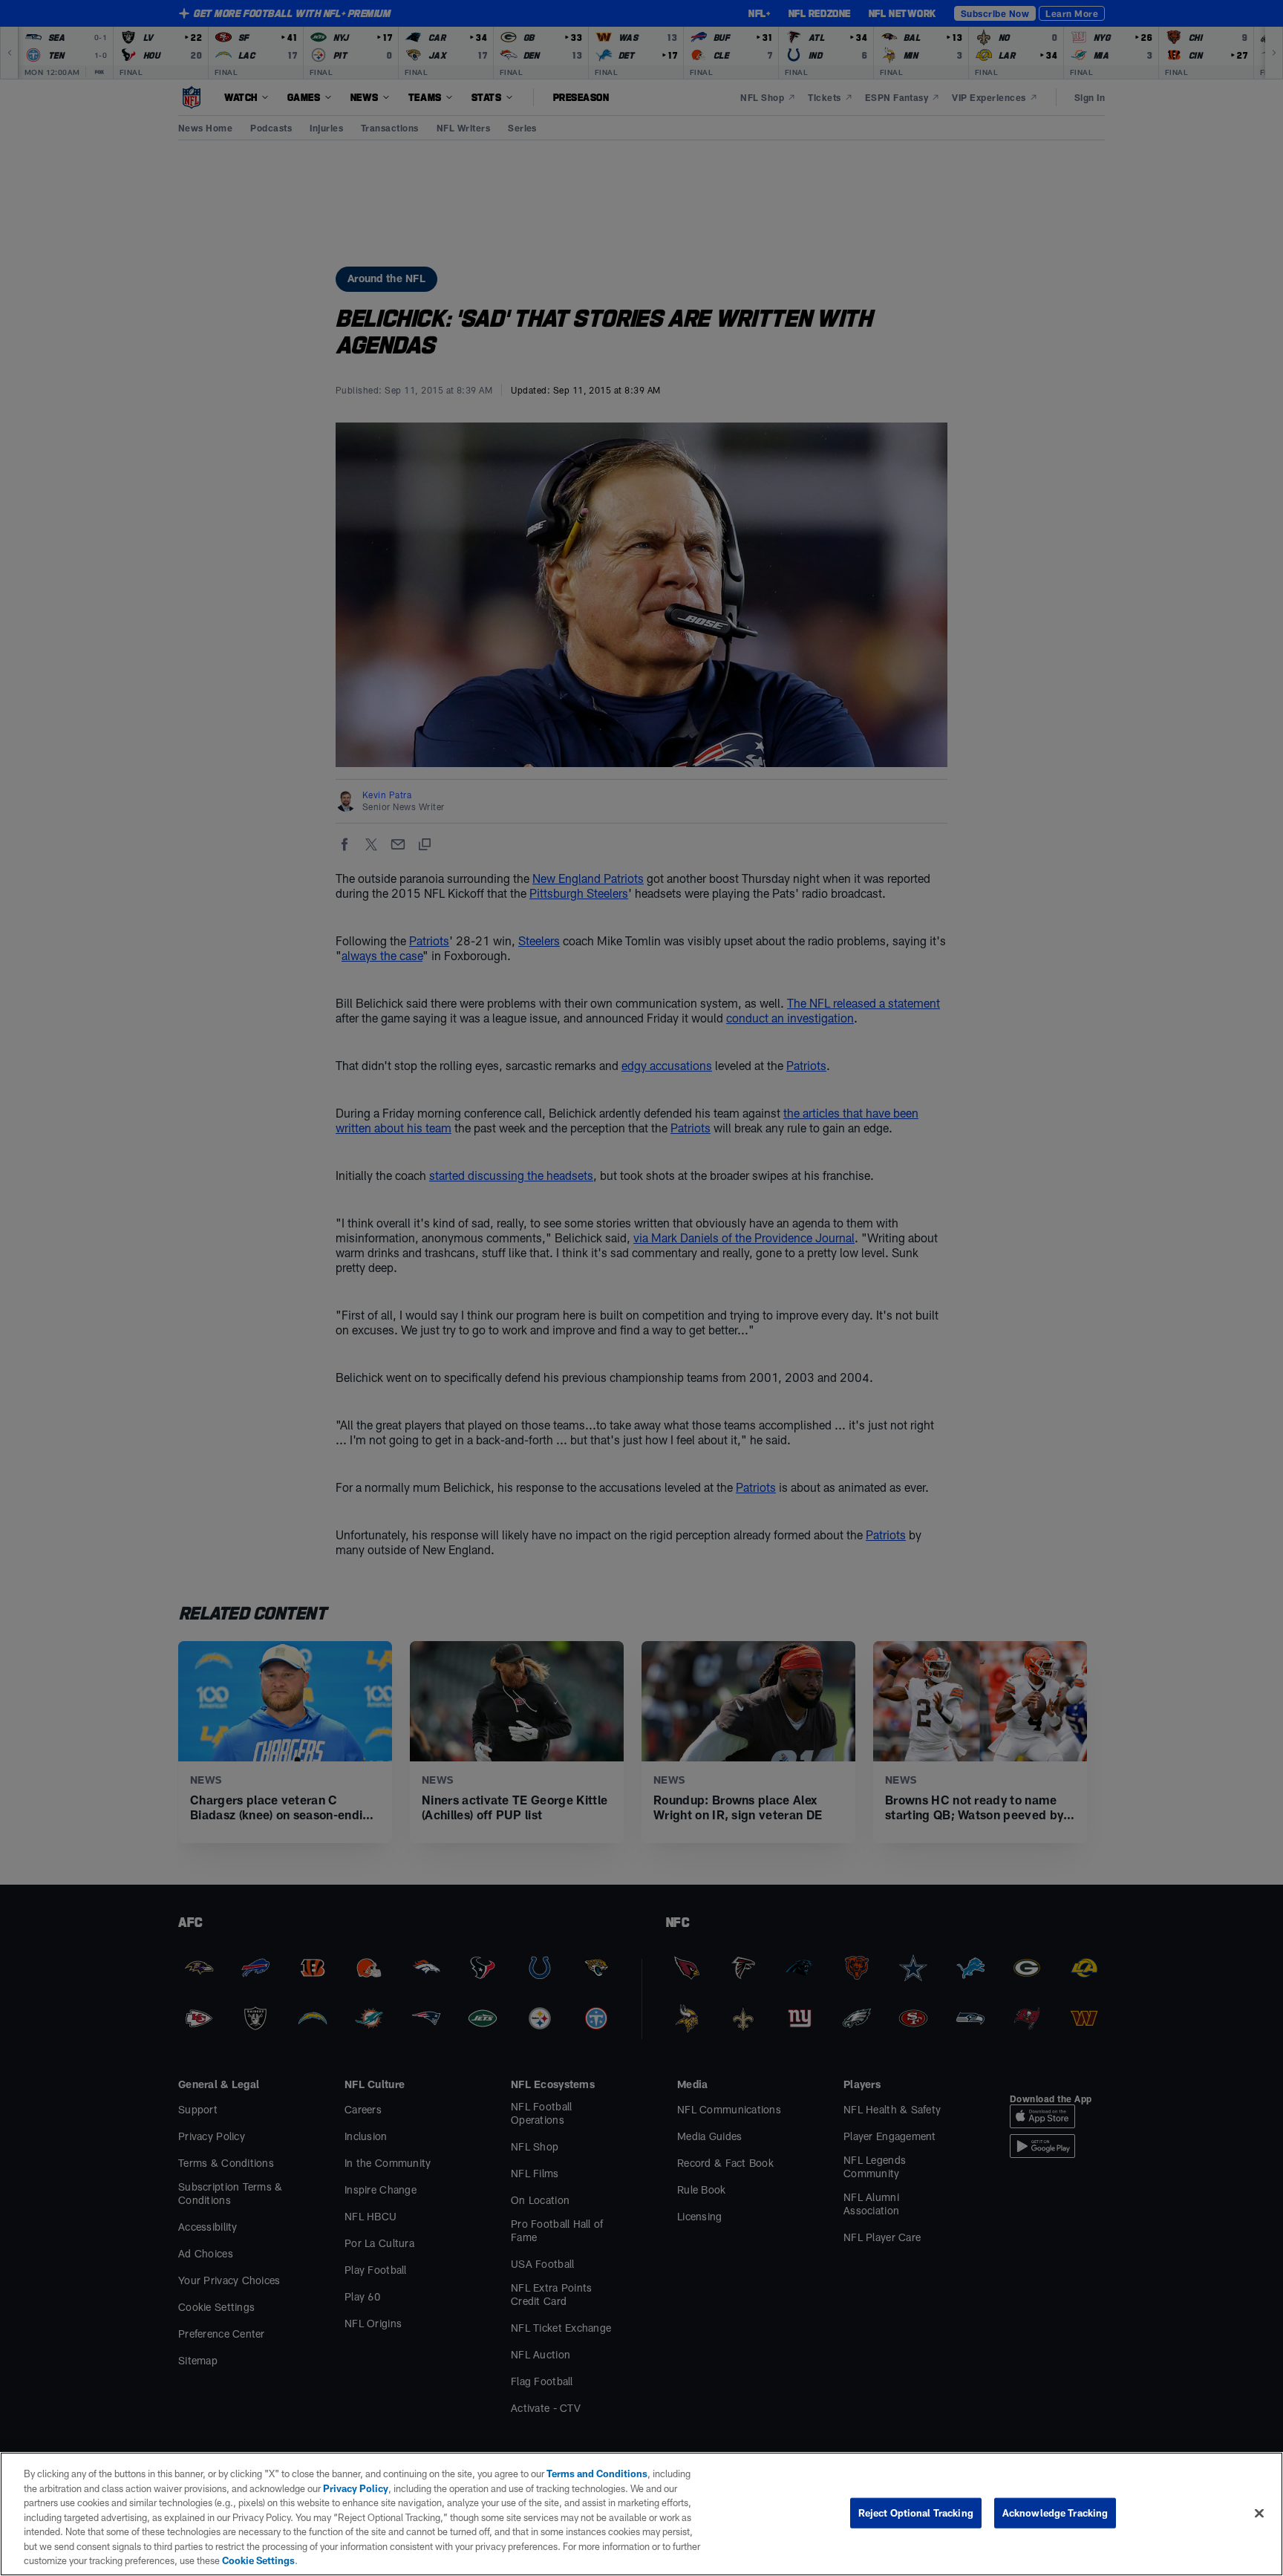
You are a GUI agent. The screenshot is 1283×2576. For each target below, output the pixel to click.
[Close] (1259, 2513)
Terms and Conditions (597, 2474)
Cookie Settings (258, 2560)
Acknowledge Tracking (1055, 2512)
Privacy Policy (356, 2488)
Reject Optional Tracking (916, 2512)
